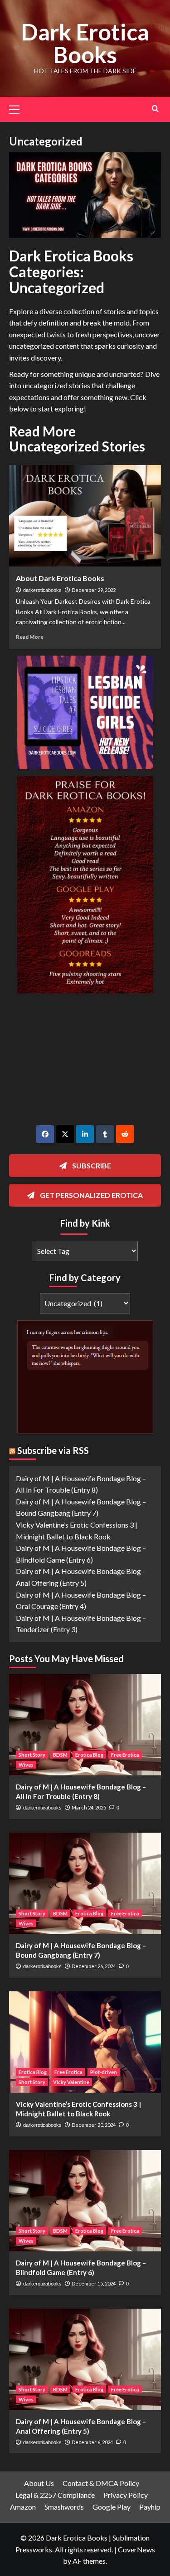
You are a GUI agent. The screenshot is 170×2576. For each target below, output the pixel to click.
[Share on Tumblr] (105, 1134)
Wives (26, 1765)
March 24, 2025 (89, 1807)
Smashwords (64, 2507)
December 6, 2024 (92, 2442)
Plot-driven (104, 2072)
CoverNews (136, 2549)
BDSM (60, 1755)
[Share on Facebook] (45, 1134)
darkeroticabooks (42, 590)
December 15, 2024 (94, 2283)
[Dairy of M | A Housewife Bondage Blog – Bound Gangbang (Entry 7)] (85, 1883)
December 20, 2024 (94, 2125)
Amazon (23, 2507)
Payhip (150, 2507)
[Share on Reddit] (125, 1134)
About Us (39, 2483)
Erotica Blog (89, 1755)
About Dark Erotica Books (60, 578)
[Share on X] (65, 1134)
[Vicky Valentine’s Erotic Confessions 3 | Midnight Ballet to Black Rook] (85, 2042)
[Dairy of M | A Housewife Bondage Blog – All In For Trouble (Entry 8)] (85, 1725)
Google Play (112, 2507)
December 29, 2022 (94, 590)
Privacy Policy (126, 2495)
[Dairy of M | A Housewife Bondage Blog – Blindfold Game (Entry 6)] (85, 2201)
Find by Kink (85, 1223)
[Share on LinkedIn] (85, 1134)
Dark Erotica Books (85, 43)
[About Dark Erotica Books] (85, 516)
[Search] (155, 108)
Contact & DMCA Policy (101, 2483)
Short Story (32, 1755)
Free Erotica (125, 1755)
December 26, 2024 (94, 1966)
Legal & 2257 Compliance (55, 2495)
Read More (30, 637)
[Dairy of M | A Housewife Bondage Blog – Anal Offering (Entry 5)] (85, 2359)
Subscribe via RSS (53, 1450)
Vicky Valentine (71, 2082)
